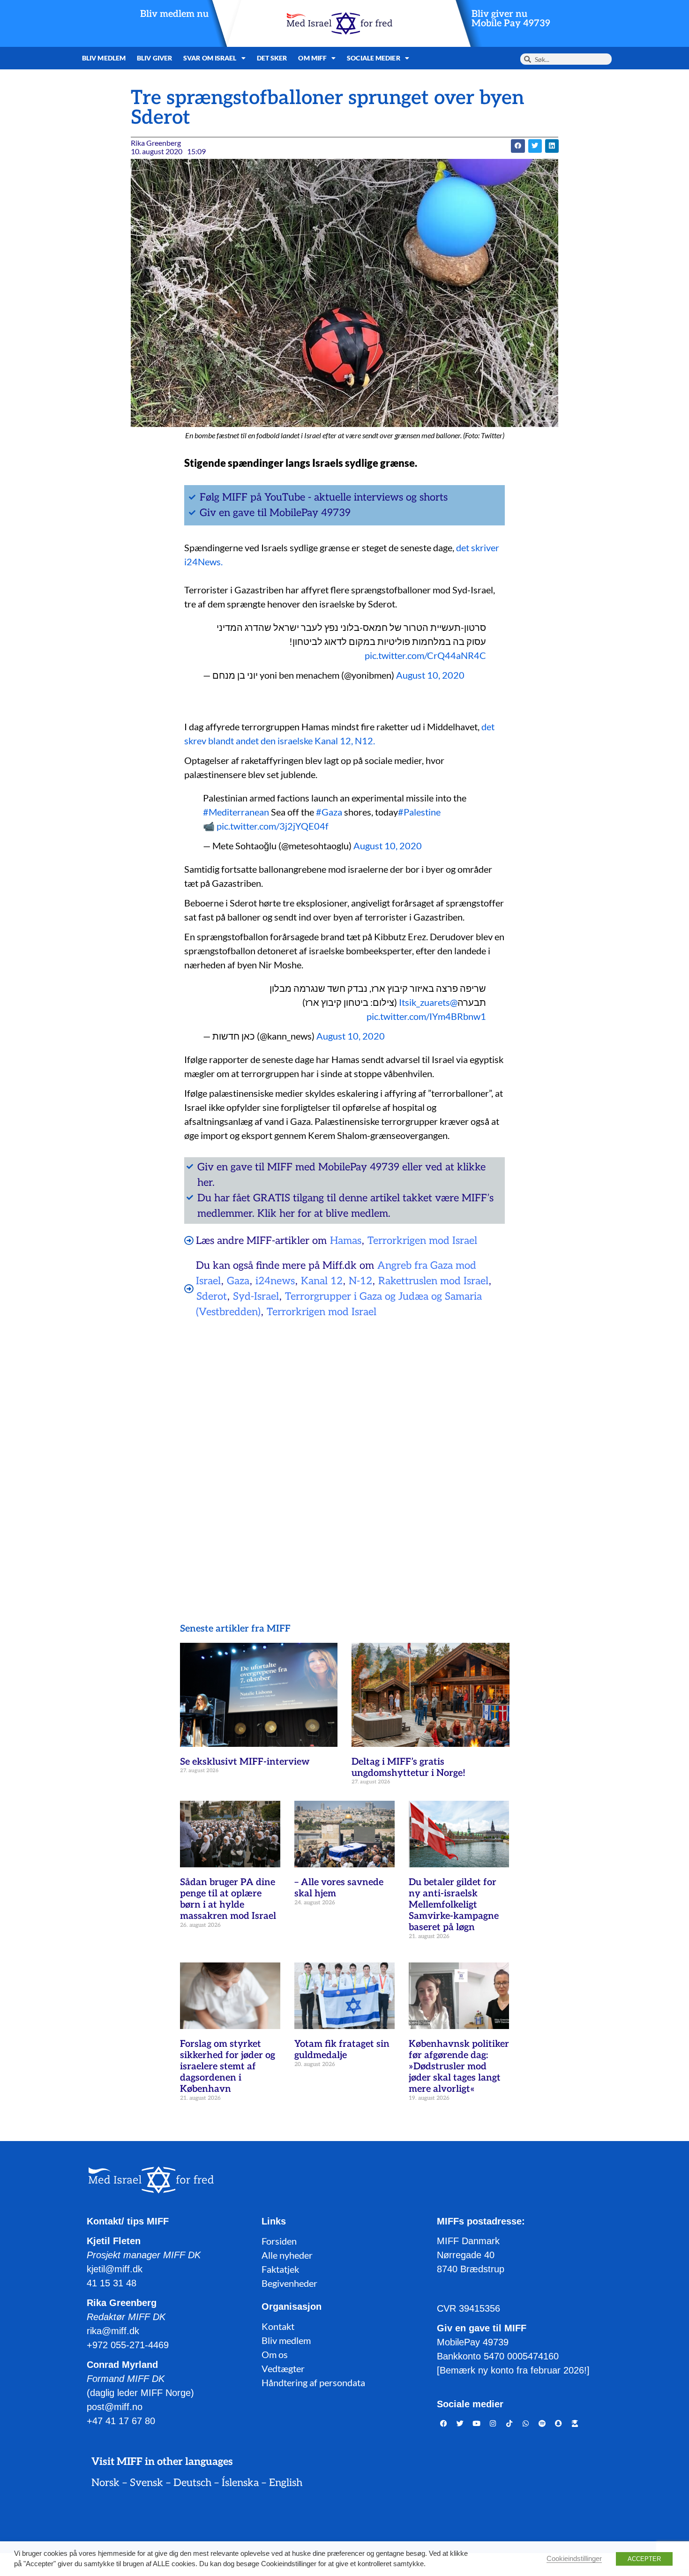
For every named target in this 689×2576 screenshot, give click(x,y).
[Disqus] (344, 1446)
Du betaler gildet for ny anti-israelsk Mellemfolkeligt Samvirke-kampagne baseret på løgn (454, 1905)
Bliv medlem (104, 58)
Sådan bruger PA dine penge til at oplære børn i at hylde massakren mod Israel (228, 1899)
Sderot (212, 1296)
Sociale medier (373, 58)
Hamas (346, 1241)
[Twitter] (460, 2424)
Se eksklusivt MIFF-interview (245, 1762)
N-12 (360, 1281)
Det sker (272, 58)
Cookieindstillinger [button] (574, 2559)
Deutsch (192, 2483)
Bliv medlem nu (174, 14)
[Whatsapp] (526, 2424)
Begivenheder (289, 2283)
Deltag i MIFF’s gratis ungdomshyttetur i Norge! (408, 1767)
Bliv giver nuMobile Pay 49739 (511, 19)
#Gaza (329, 812)
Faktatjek (280, 2269)
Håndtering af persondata (313, 2382)
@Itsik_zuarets (428, 1002)
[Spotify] (542, 2424)
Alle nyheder (287, 2255)
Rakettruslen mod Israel (433, 1281)
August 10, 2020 (430, 675)
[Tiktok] (509, 2424)
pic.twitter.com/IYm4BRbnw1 (426, 1016)
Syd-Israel (256, 1296)
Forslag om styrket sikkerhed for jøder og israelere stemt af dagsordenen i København (228, 2067)
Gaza (238, 1281)
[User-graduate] (575, 2424)
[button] (518, 146)
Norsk (105, 2483)
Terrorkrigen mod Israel (422, 1241)
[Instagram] (493, 2424)
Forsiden (279, 2241)
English (286, 2483)
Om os (275, 2354)
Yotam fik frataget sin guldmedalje (342, 2050)
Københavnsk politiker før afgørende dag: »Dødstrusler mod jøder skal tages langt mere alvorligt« (459, 2067)
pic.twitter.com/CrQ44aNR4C (425, 655)
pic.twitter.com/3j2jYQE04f (273, 826)
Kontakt (278, 2326)
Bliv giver (154, 58)
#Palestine (419, 812)
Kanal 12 (322, 1281)
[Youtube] (477, 2424)
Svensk (146, 2483)
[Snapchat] (559, 2424)
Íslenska (240, 2483)
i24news (275, 1281)
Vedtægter (283, 2368)
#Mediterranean (236, 812)
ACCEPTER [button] (644, 2559)
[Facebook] (444, 2424)
